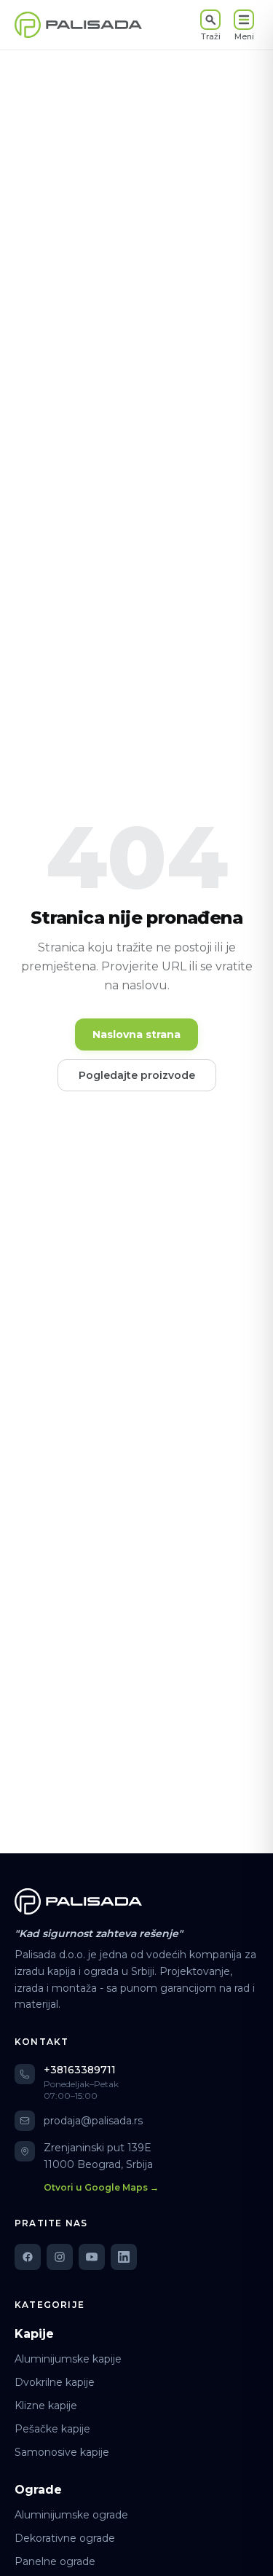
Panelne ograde (55, 2561)
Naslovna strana (136, 1034)
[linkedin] (124, 2257)
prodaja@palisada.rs (93, 2121)
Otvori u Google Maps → (101, 2187)
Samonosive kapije (62, 2452)
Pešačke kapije (52, 2429)
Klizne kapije (46, 2406)
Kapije (34, 2334)
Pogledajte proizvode (137, 1075)
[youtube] (92, 2257)
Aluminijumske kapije (68, 2359)
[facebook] (28, 2257)
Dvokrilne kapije (55, 2382)
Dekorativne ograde (65, 2538)
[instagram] (60, 2257)
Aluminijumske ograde (71, 2515)
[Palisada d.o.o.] (78, 1901)
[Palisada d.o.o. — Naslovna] (78, 25)
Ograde (38, 2490)
